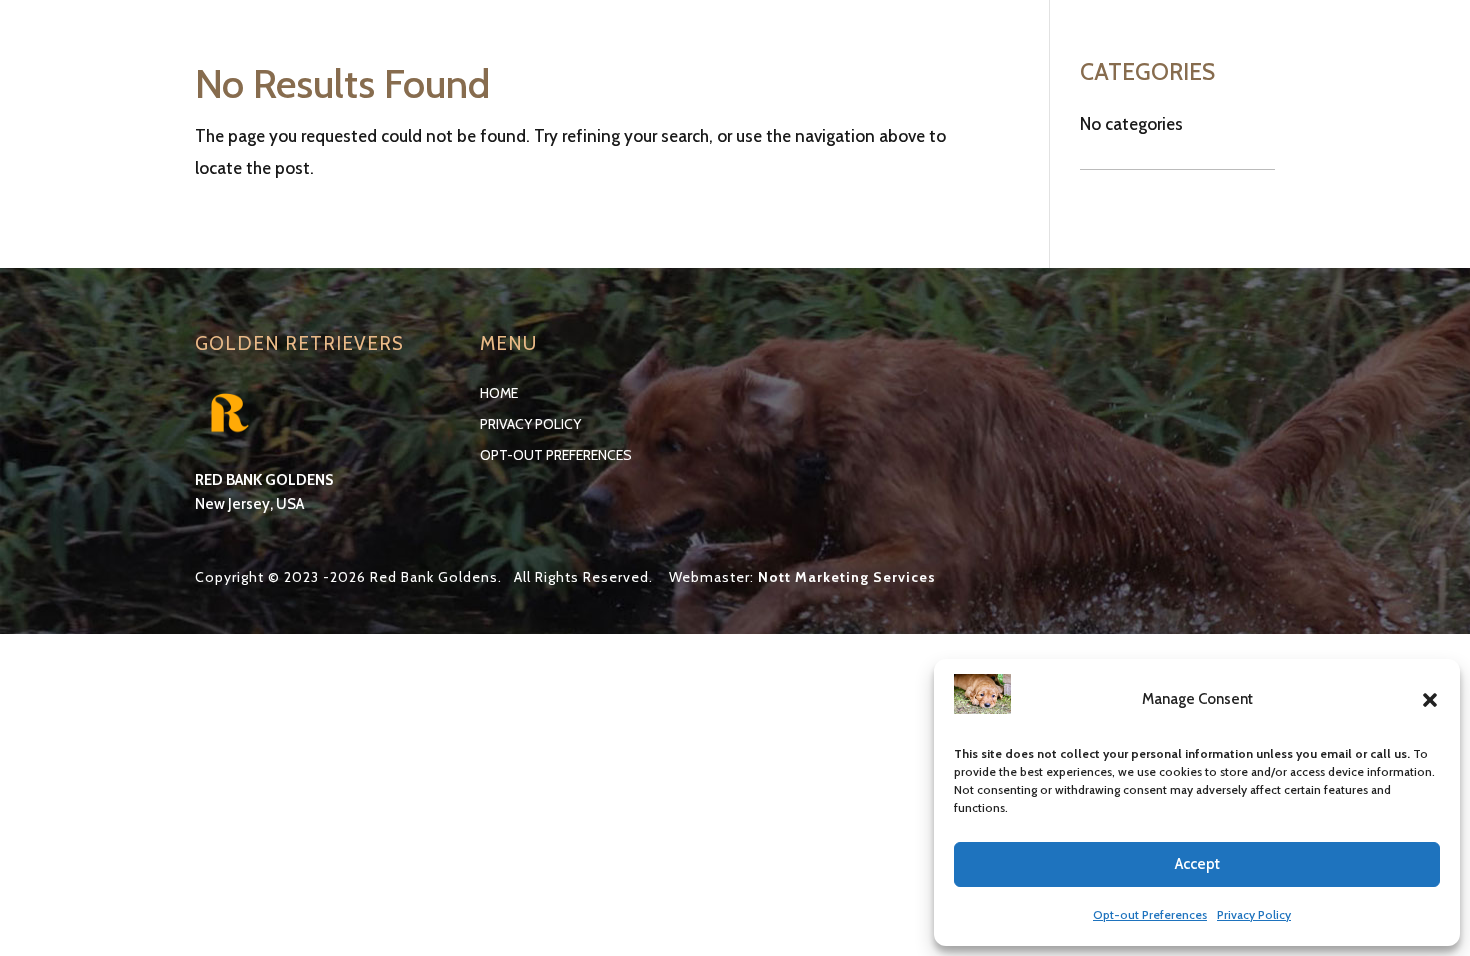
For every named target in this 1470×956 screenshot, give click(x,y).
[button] (1430, 700)
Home (499, 393)
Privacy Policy (1254, 914)
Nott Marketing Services (847, 577)
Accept (1197, 864)
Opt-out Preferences (1150, 914)
